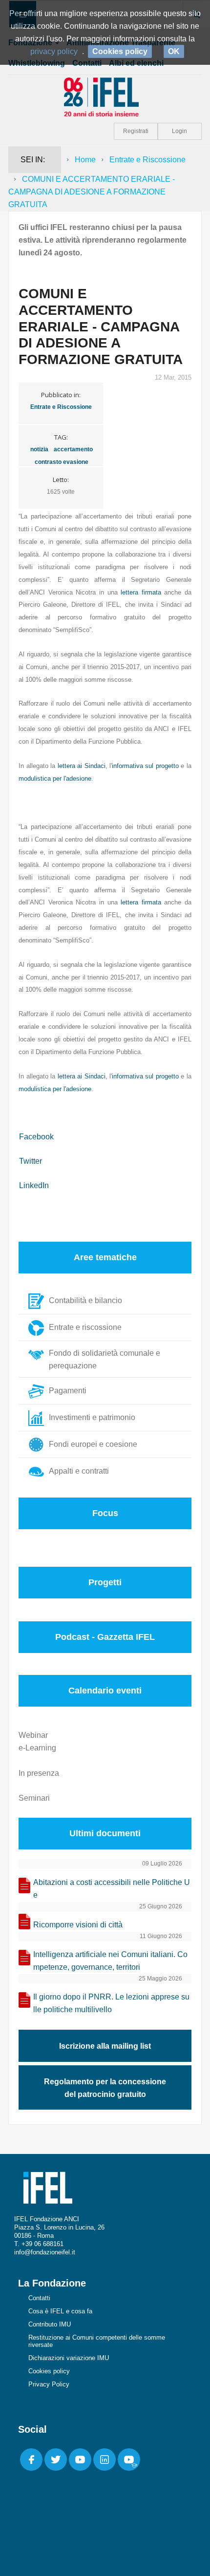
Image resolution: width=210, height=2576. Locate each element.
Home (85, 160)
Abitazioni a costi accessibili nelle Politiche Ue (112, 1889)
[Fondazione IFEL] (105, 96)
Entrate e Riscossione (147, 160)
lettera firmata (141, 592)
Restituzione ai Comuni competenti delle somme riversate (97, 2341)
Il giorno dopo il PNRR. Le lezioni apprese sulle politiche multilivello (111, 2003)
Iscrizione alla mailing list (105, 2046)
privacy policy (54, 51)
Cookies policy (49, 2371)
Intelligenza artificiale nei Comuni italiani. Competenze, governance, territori (110, 1961)
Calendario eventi (105, 1691)
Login (179, 131)
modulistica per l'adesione (55, 779)
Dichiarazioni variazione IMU (69, 2358)
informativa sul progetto (145, 766)
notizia (39, 449)
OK (174, 51)
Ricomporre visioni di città (78, 1925)
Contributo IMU (50, 2324)
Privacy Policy (49, 2384)
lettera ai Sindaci (82, 766)
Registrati (136, 131)
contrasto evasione (62, 462)
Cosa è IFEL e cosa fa (60, 2311)
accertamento (73, 449)
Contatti (39, 2298)
